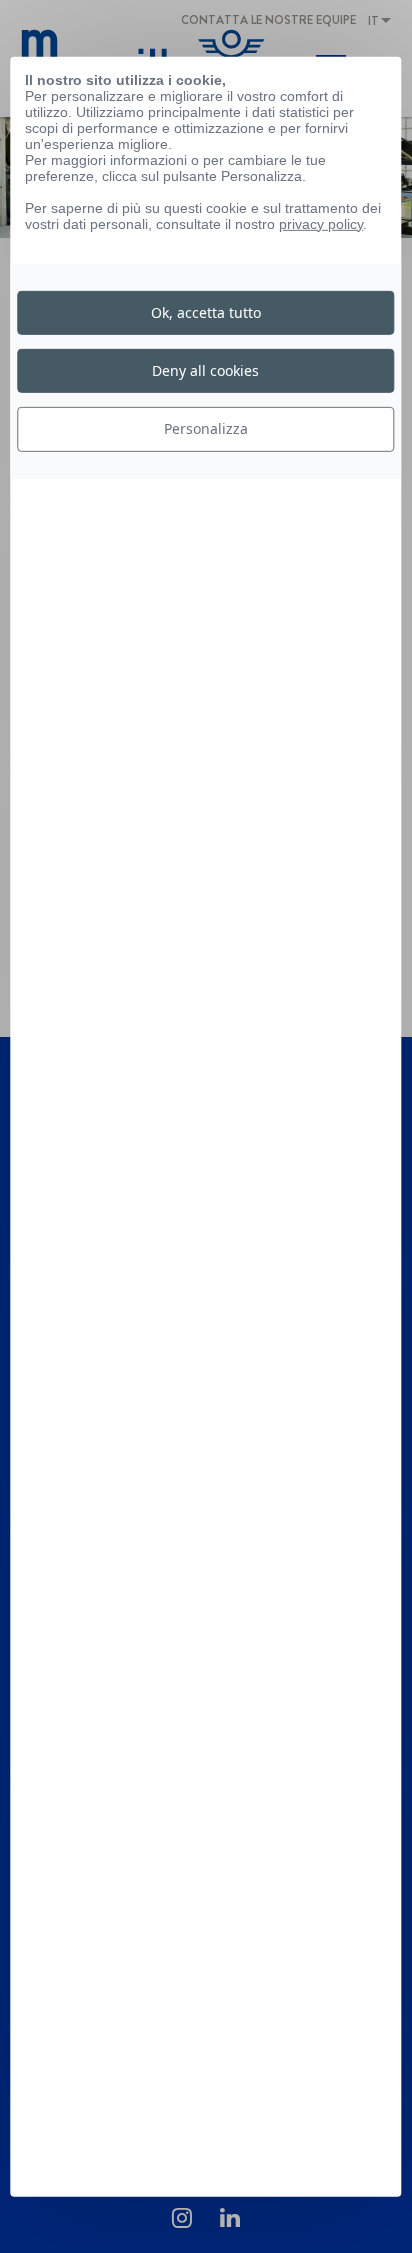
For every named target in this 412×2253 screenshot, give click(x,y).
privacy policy (321, 223)
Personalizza (206, 428)
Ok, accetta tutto (206, 312)
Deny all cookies (205, 370)
